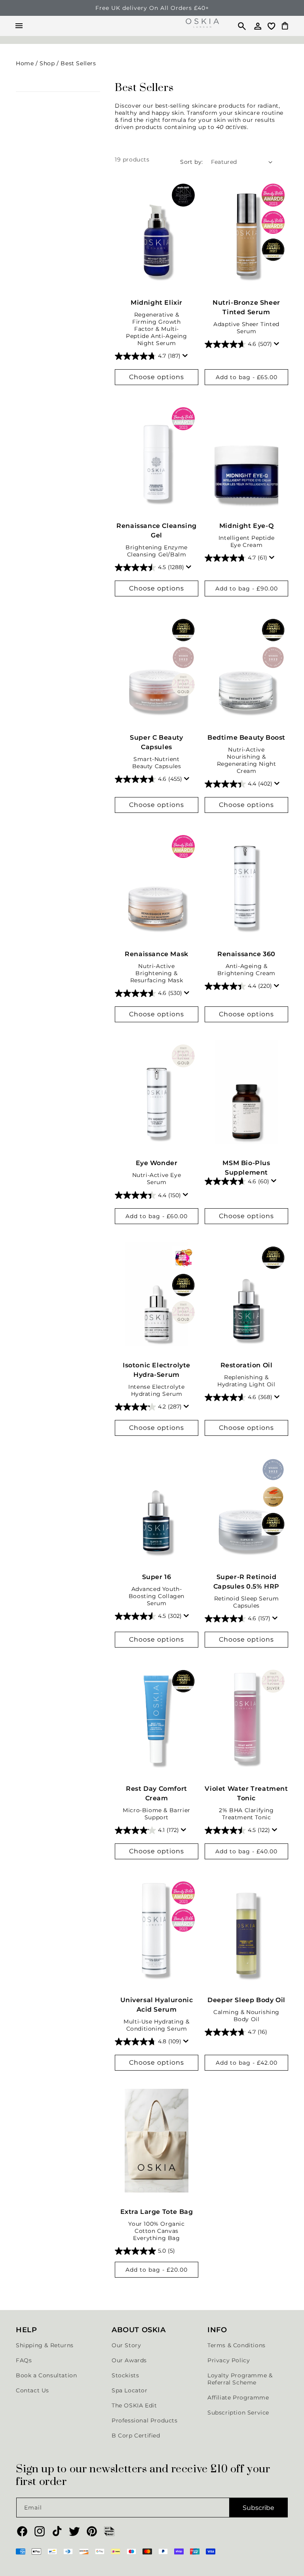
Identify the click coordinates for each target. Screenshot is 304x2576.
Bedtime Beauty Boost (246, 737)
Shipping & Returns (45, 2345)
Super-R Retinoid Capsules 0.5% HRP (246, 1582)
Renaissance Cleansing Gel (157, 531)
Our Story (126, 2345)
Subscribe (258, 2508)
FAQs (24, 2360)
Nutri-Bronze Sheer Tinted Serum (246, 307)
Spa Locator (130, 2390)
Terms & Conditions (237, 2345)
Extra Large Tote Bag (157, 2212)
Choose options (157, 377)
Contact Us (32, 2390)
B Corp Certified (136, 2436)
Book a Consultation (46, 2375)
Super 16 (157, 1577)
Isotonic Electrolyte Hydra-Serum (157, 1370)
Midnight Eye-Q (246, 526)
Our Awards (129, 2360)
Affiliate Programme (238, 2398)
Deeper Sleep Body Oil (246, 2000)
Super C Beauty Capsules (156, 742)
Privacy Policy (229, 2360)
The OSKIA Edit (134, 2405)
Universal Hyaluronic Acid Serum (157, 2005)
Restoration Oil (247, 1365)
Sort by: (191, 162)
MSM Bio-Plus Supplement (246, 1168)
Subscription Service (238, 2413)
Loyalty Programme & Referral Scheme (240, 2379)
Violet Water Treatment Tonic (246, 1793)
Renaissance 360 (246, 954)
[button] (238, 26)
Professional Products (145, 2420)
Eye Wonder (157, 1163)
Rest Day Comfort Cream (157, 1793)
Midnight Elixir (157, 303)
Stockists (125, 2375)
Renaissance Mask (157, 954)
